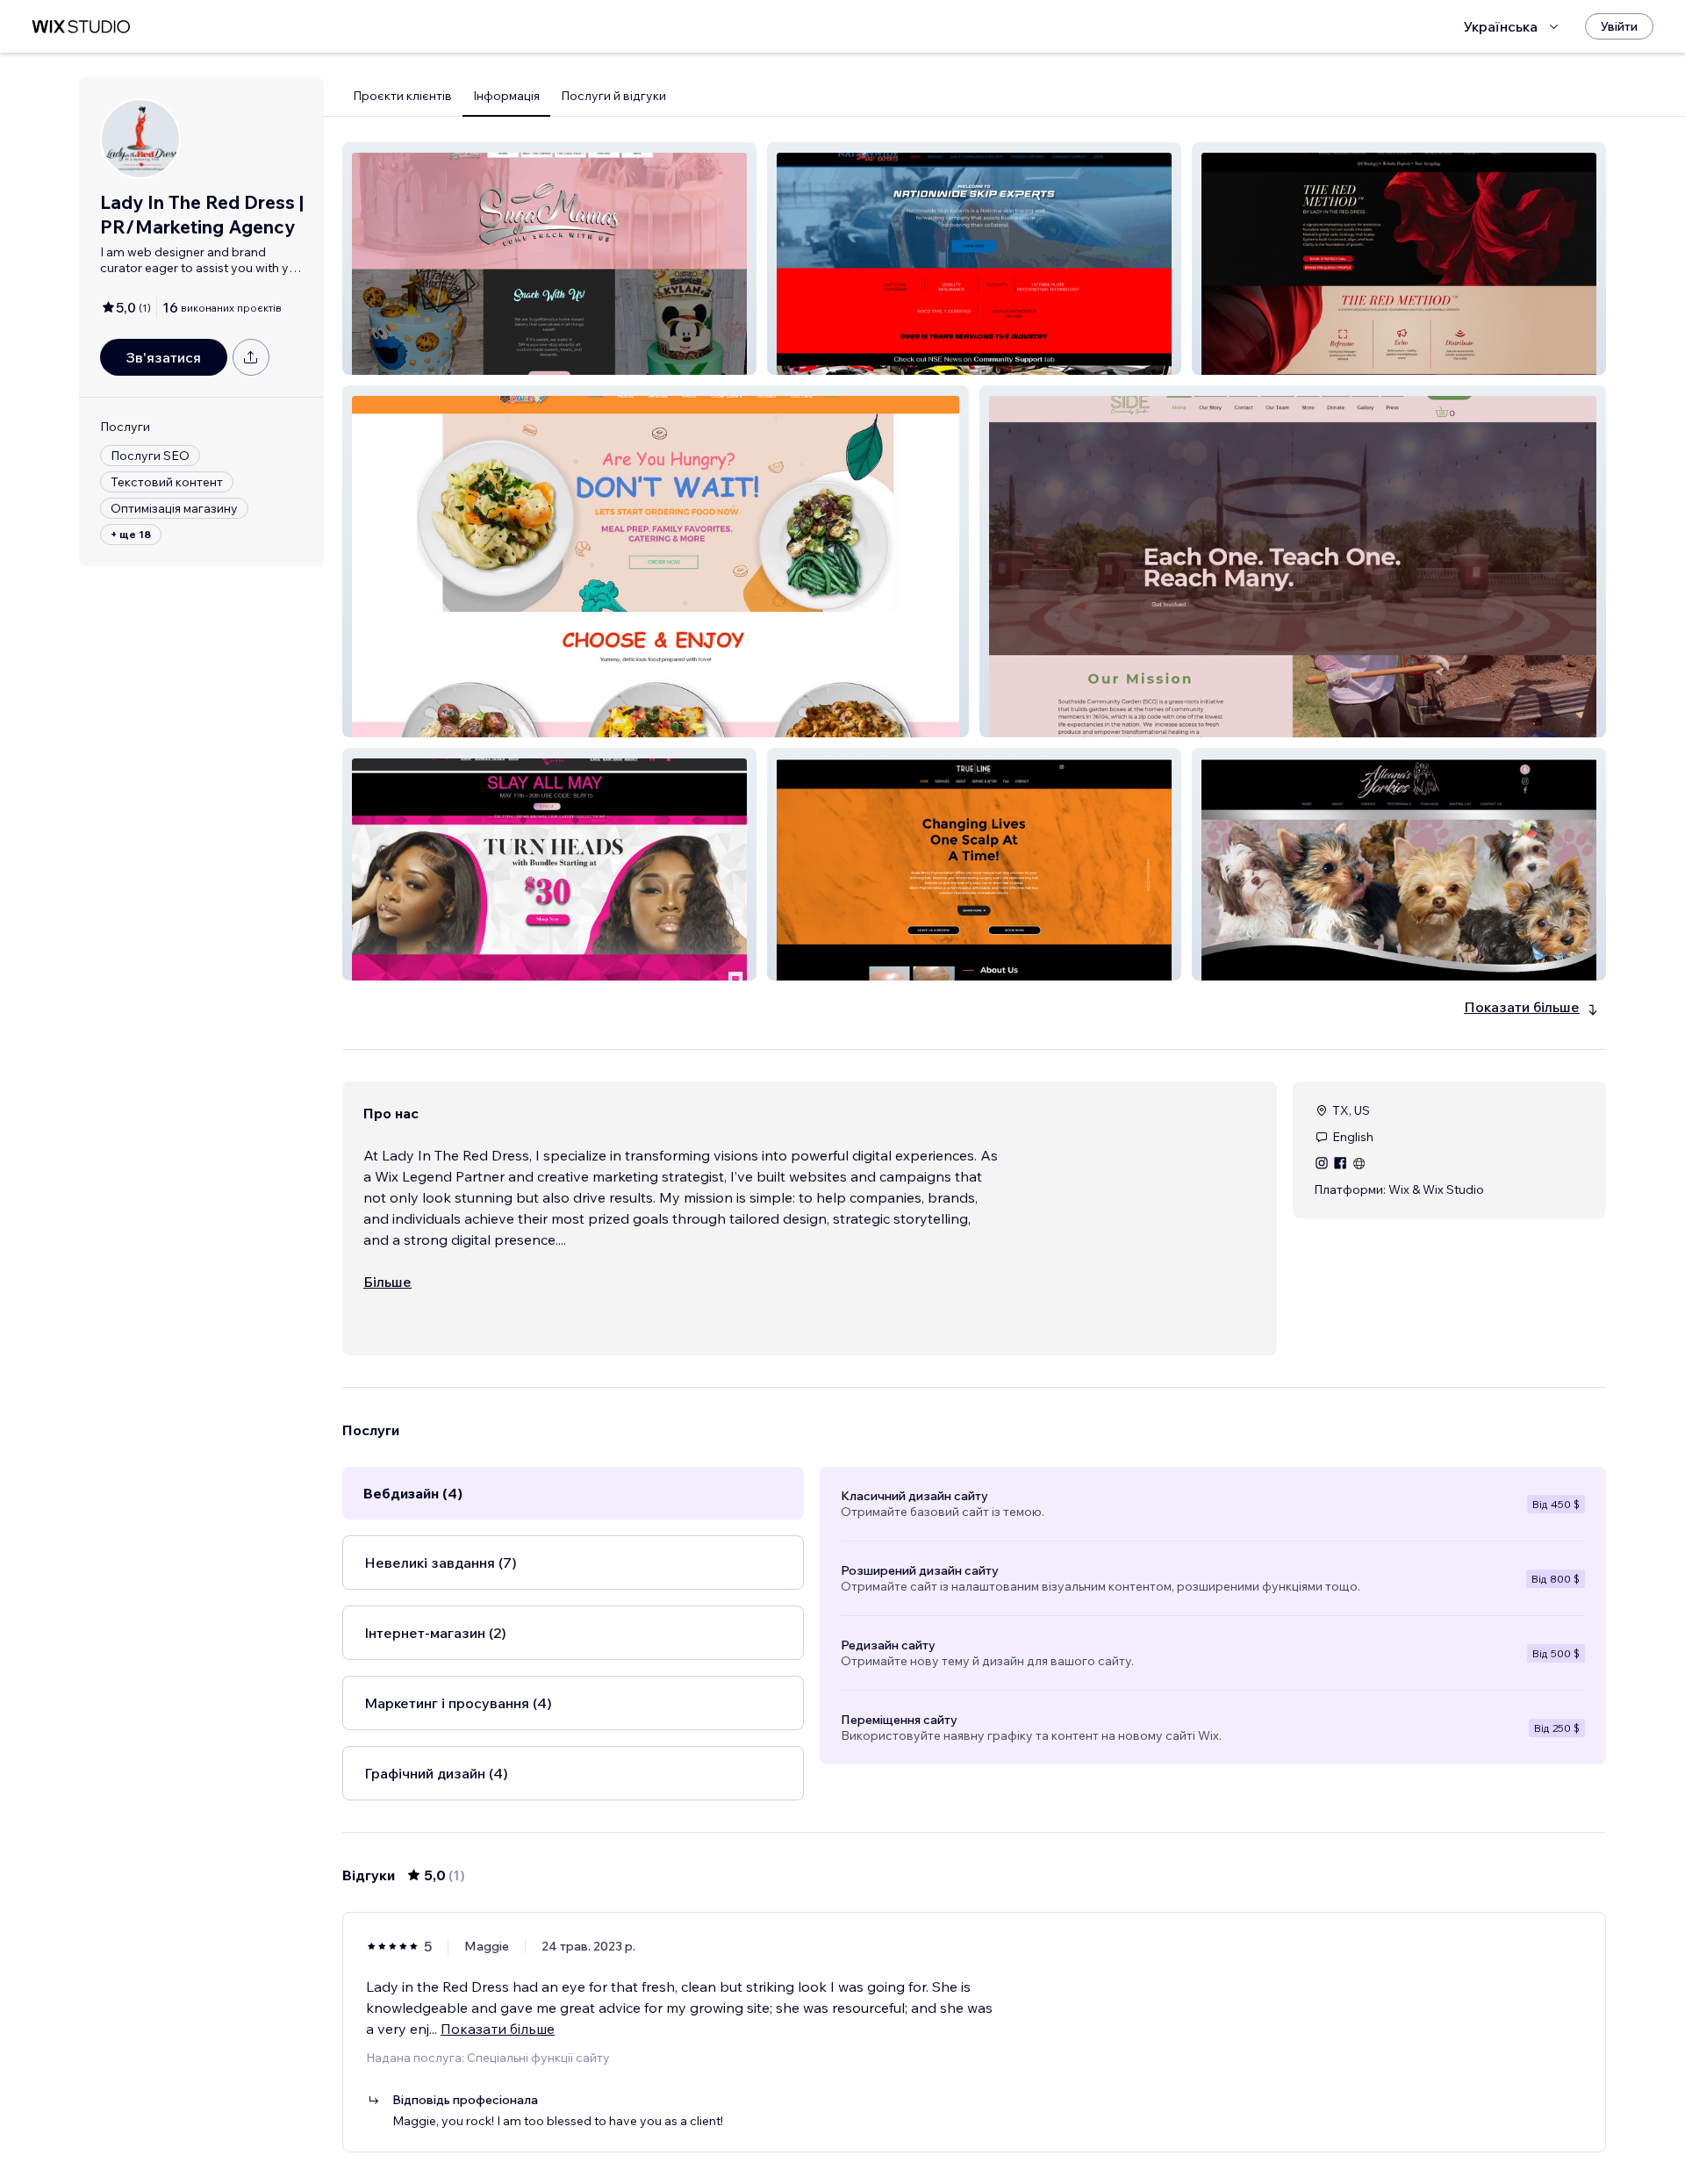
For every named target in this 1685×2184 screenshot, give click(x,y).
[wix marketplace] (81, 27)
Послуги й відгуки (613, 96)
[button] (549, 259)
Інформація (506, 96)
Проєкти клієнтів (402, 96)
